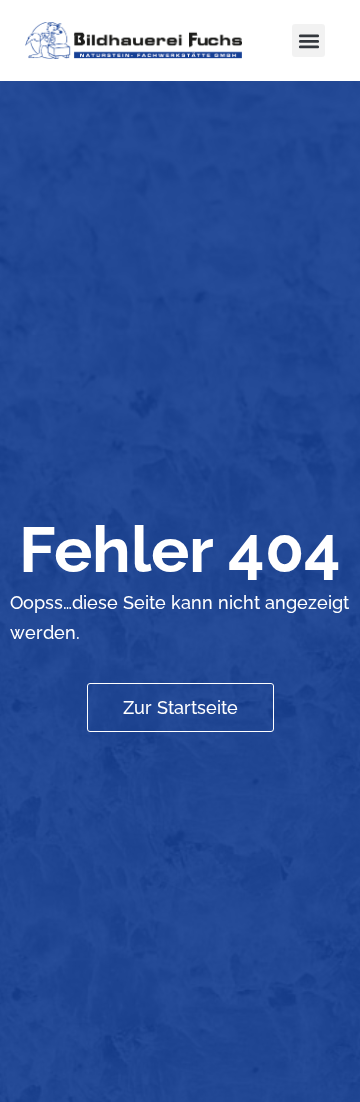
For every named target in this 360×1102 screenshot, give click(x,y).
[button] (308, 40)
